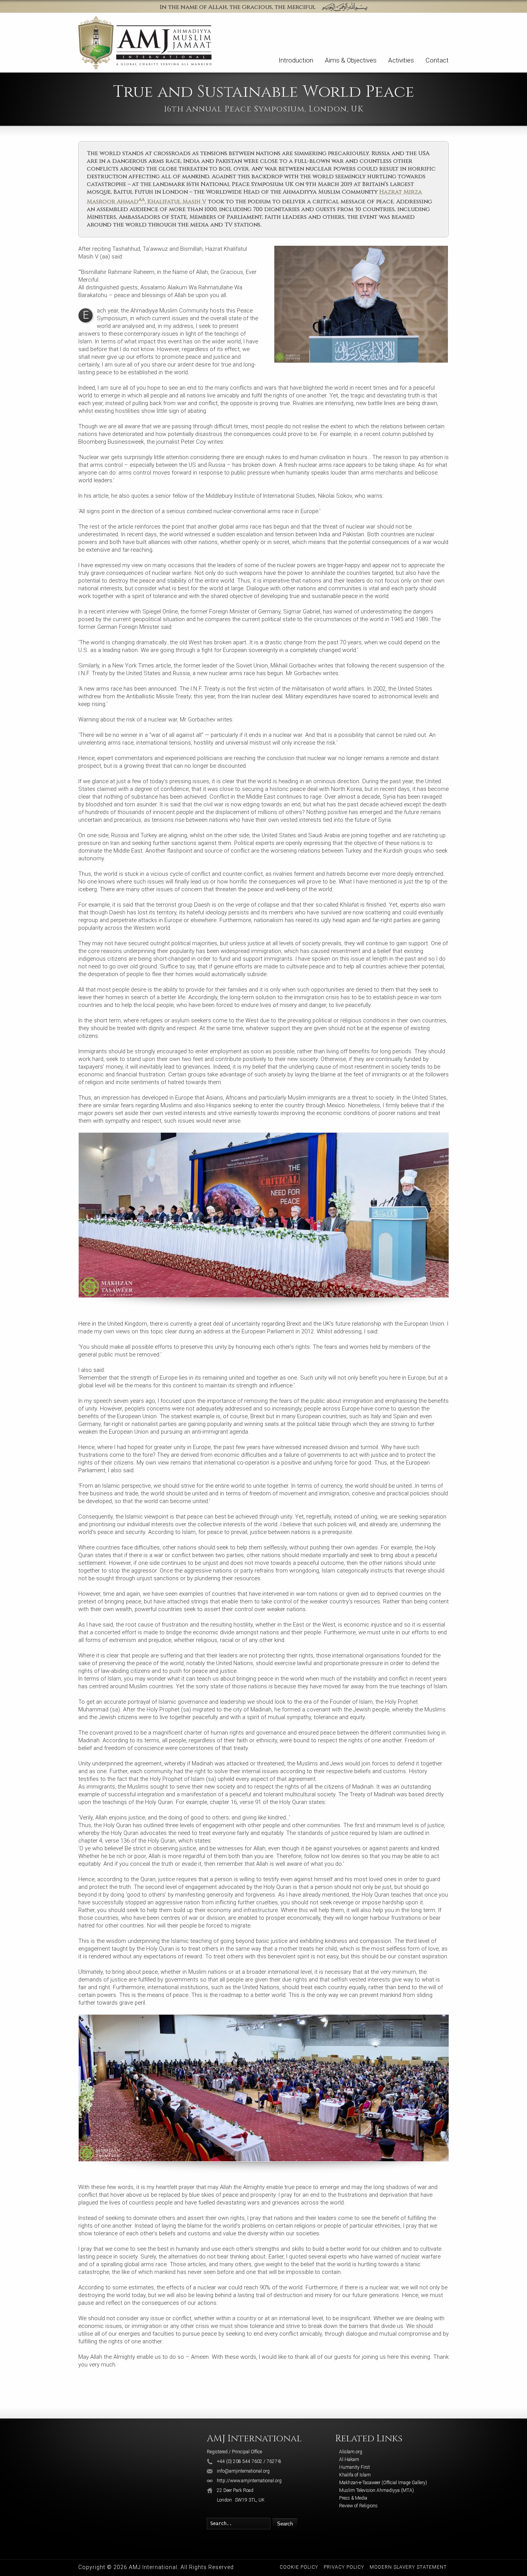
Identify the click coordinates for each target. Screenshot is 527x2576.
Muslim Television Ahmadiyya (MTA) (377, 2490)
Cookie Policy (299, 2567)
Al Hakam (349, 2459)
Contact (437, 60)
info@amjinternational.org (243, 2471)
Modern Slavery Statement (408, 2567)
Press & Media (353, 2498)
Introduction (296, 60)
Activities (401, 60)
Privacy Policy (344, 2567)
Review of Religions (358, 2506)
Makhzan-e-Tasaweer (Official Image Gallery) (383, 2483)
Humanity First (355, 2467)
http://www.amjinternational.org (249, 2481)
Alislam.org (351, 2452)
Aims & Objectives (351, 60)
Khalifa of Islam (355, 2475)
